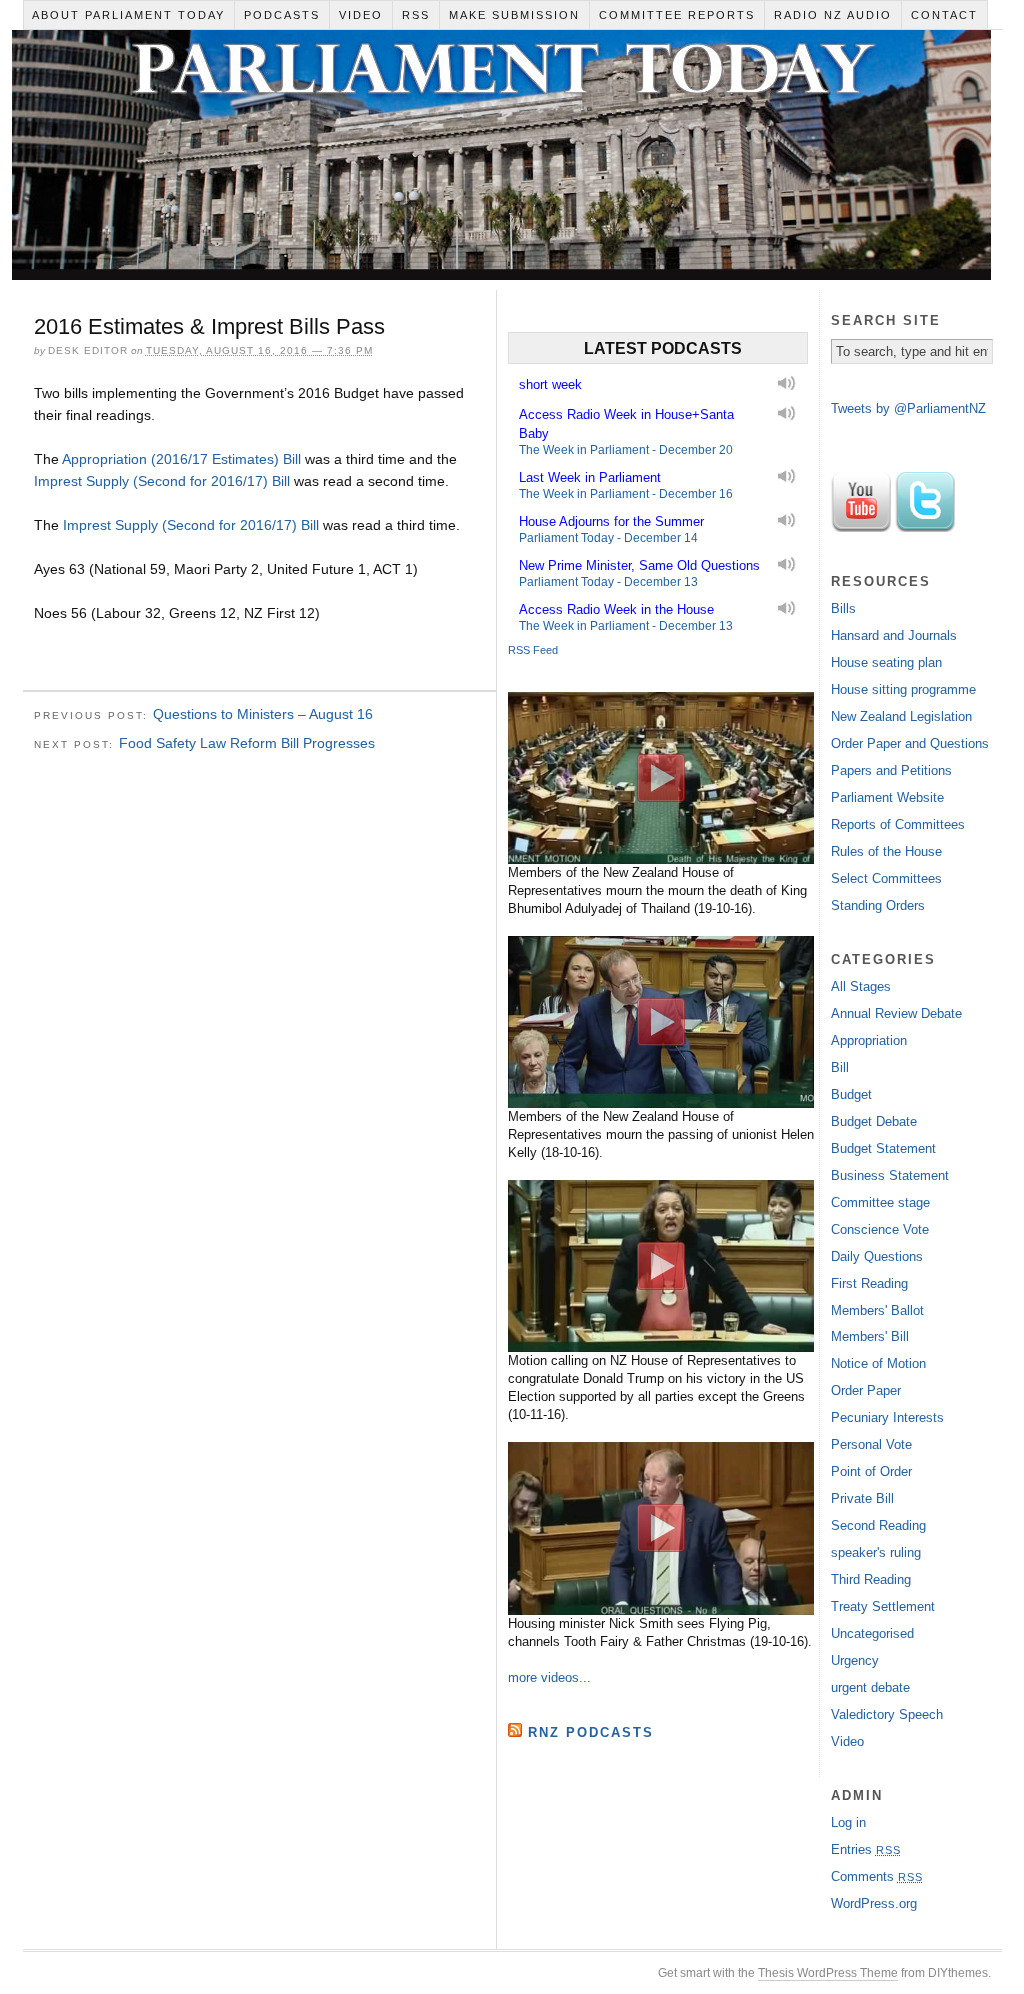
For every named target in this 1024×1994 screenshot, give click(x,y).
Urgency (855, 1660)
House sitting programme (903, 689)
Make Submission (514, 15)
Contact (944, 15)
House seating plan (886, 662)
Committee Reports (677, 15)
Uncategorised (872, 1633)
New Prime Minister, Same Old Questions (639, 565)
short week (550, 384)
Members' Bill (870, 1336)
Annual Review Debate (896, 1013)
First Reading (869, 1283)
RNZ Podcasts (591, 1732)
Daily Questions (877, 1256)
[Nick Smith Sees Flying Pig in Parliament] (661, 1528)
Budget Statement (883, 1148)
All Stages (861, 986)
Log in (848, 1822)
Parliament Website (887, 797)
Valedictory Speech (887, 1714)
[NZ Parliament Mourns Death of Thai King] (661, 778)
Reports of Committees (898, 824)
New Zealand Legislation (901, 716)
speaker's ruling (876, 1552)
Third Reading (871, 1579)
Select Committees (886, 878)
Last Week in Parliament (590, 477)
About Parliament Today (128, 15)
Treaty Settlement (883, 1606)
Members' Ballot (877, 1310)
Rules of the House (886, 851)
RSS (416, 15)
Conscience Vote (880, 1229)
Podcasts (282, 15)
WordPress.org (874, 1903)
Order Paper (866, 1390)
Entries (866, 1849)
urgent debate (870, 1687)
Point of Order (871, 1471)
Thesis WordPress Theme (828, 1973)
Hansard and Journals (894, 635)
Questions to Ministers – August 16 (263, 714)
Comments (877, 1876)
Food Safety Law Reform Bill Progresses (247, 743)
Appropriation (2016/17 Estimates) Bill (181, 459)
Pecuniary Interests (887, 1417)
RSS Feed (533, 650)
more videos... (549, 1677)
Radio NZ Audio (833, 15)
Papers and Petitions (891, 770)
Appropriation (869, 1040)
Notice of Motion (878, 1363)
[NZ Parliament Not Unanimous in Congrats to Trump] (661, 1266)
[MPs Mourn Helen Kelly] (661, 1022)
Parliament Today (501, 160)
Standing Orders (878, 905)
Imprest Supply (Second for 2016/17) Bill (162, 481)
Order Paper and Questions (910, 743)
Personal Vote (871, 1444)
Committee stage (880, 1202)
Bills (843, 608)
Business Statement (890, 1175)
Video (361, 15)
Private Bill (862, 1498)
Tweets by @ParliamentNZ (908, 408)
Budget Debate (874, 1121)
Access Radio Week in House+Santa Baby (626, 424)
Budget (851, 1094)
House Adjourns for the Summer (611, 521)
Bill (840, 1067)
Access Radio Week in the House (616, 609)
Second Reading (878, 1525)
